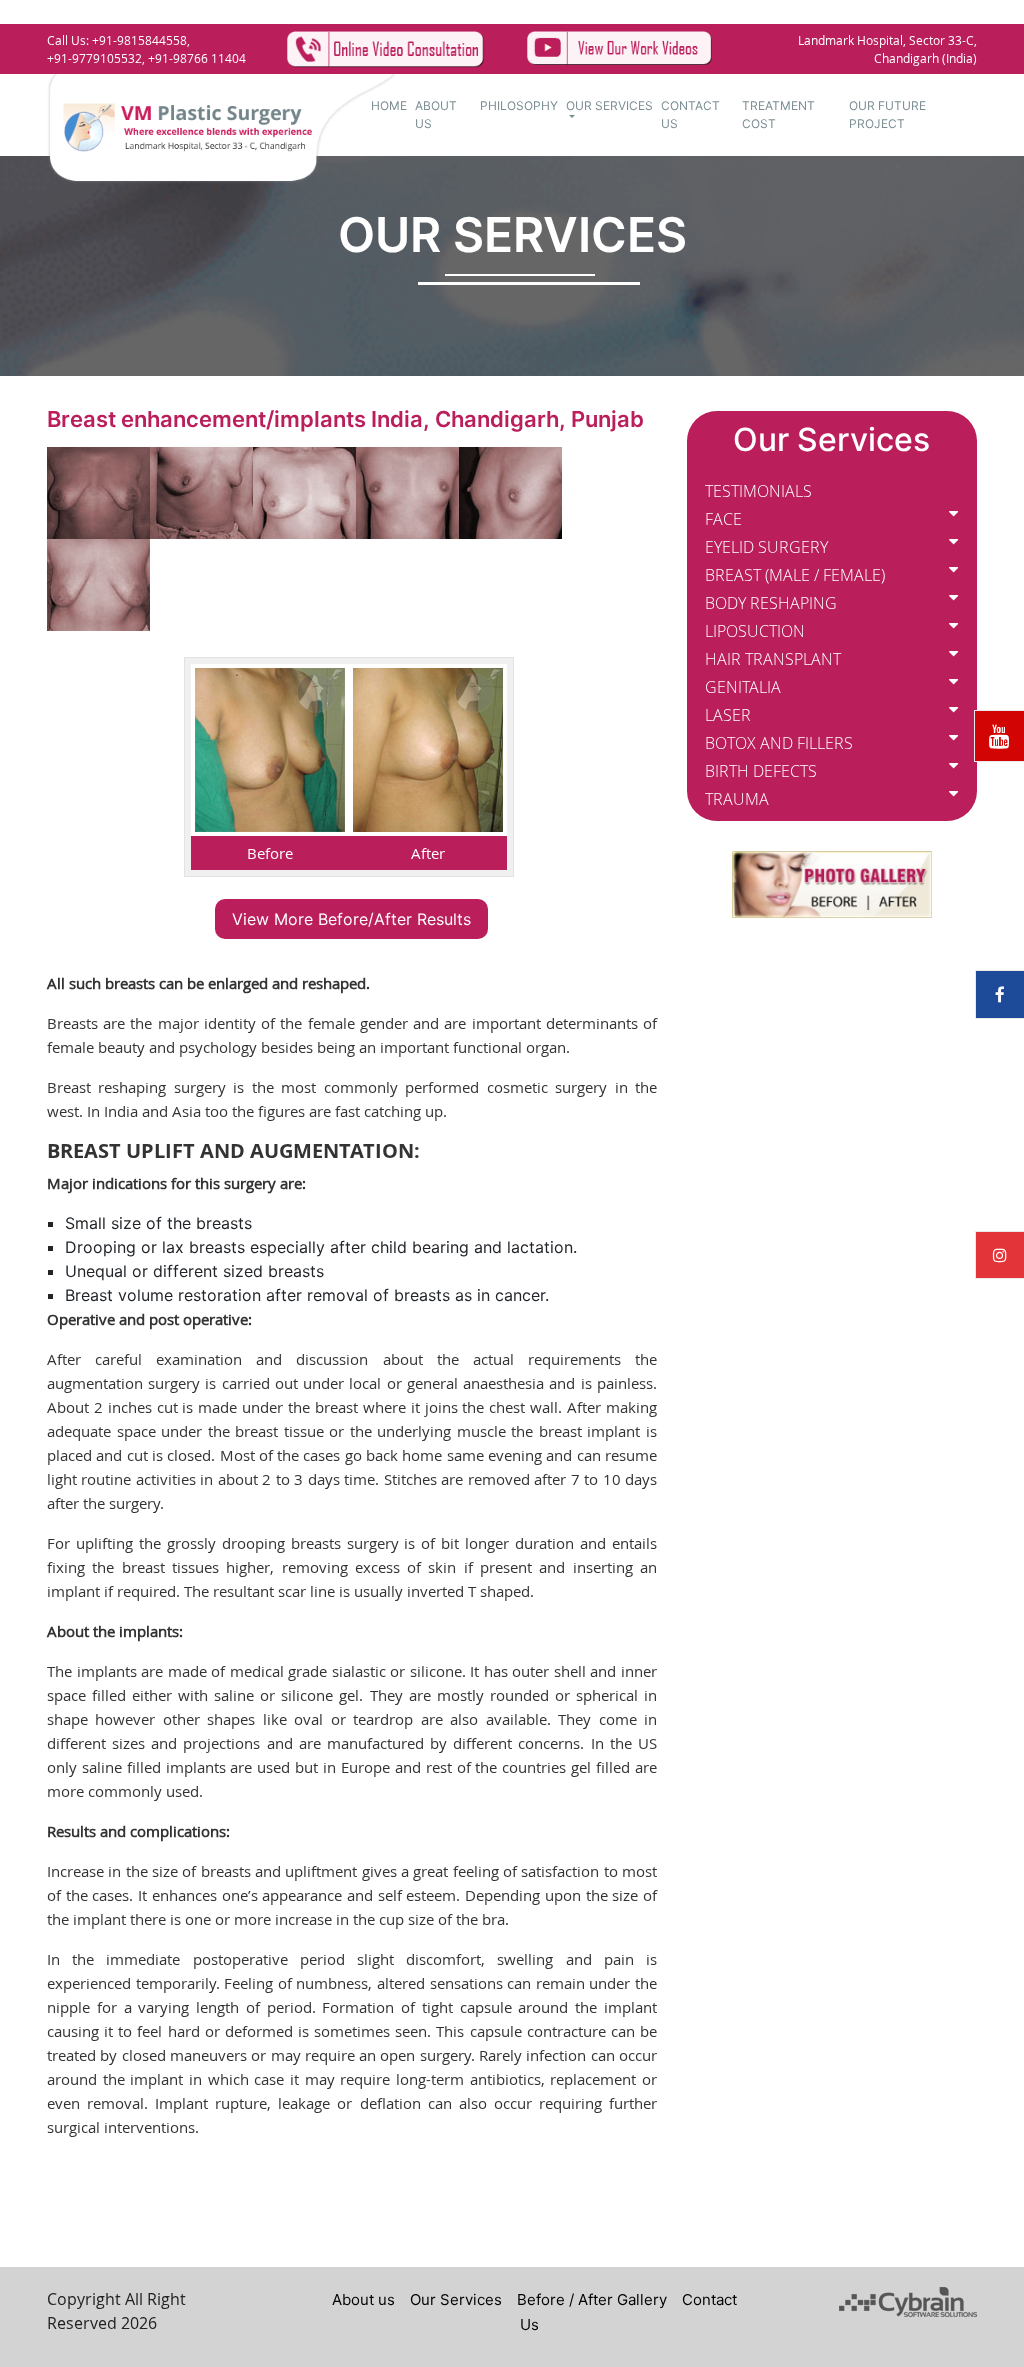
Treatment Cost (778, 114)
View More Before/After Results (351, 919)
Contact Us (690, 114)
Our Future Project (887, 114)
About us (363, 2299)
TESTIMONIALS (758, 491)
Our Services (609, 105)
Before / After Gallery (592, 2299)
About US (436, 114)
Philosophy (519, 105)
